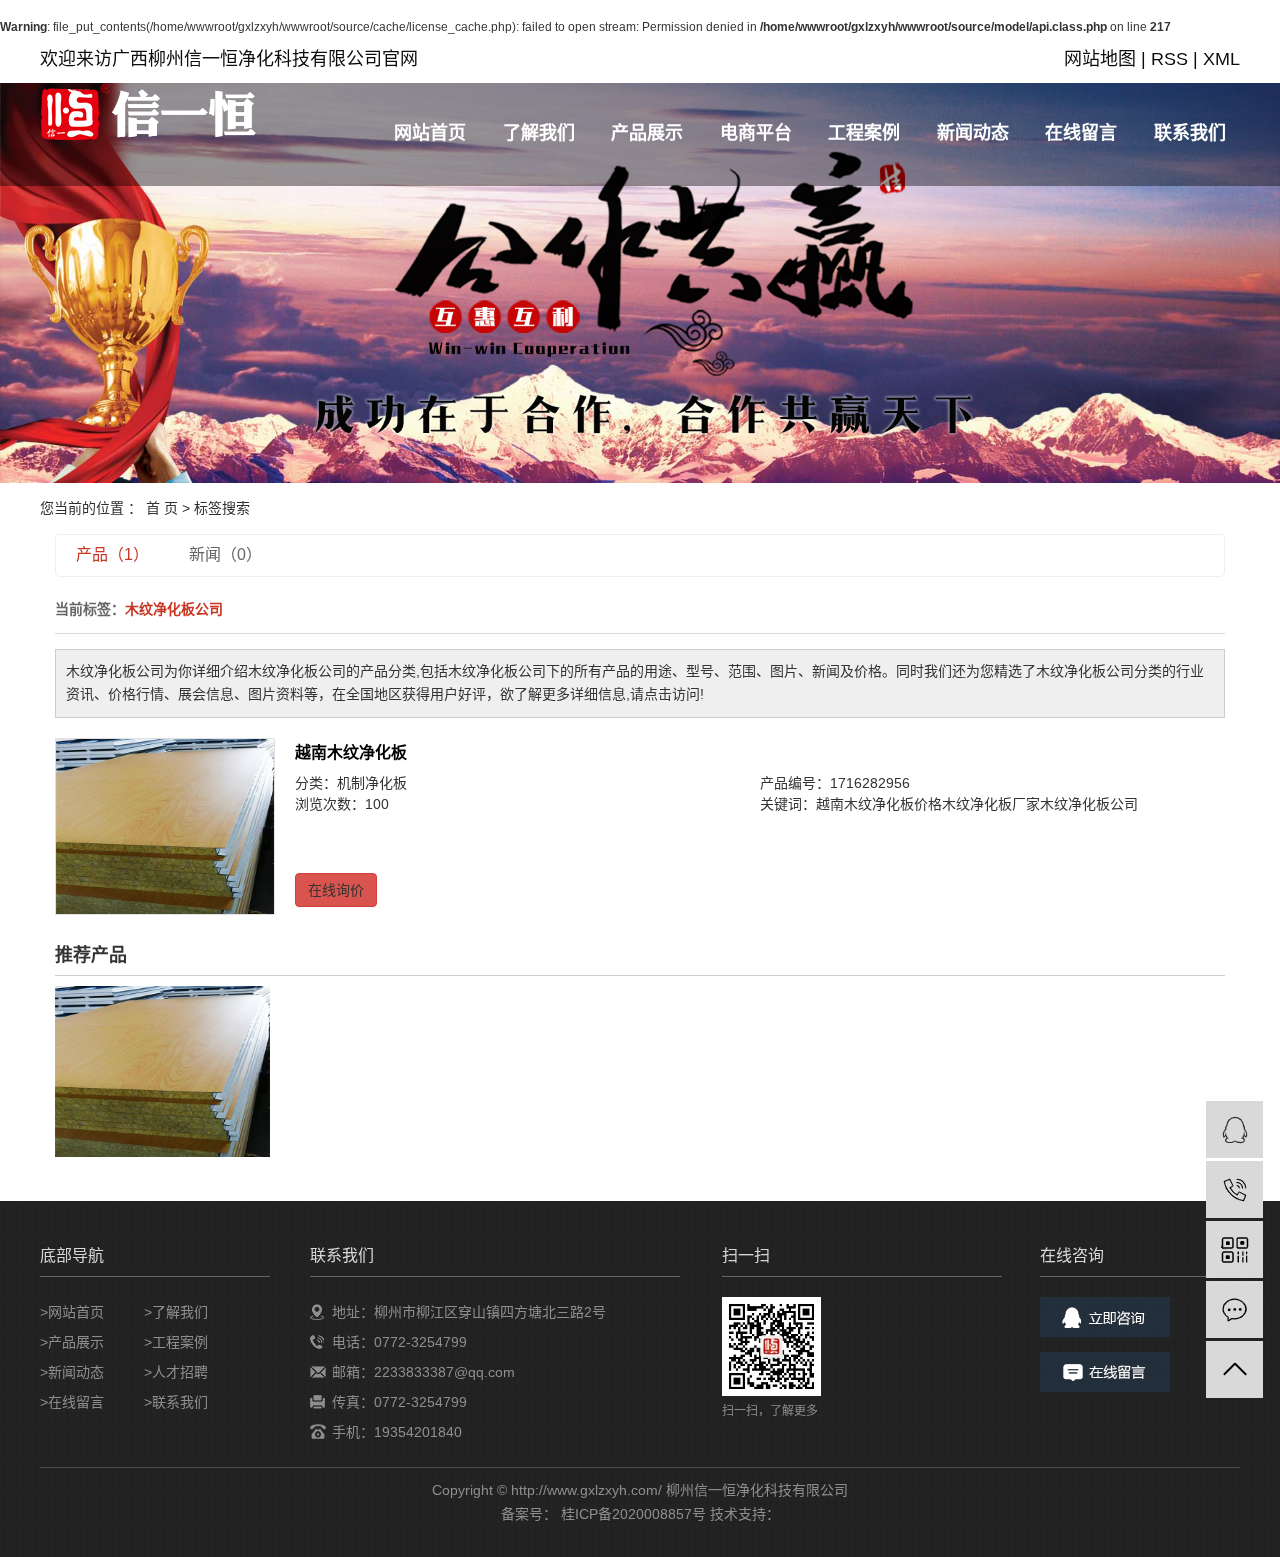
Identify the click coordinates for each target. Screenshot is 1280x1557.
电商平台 (756, 133)
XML (1221, 59)
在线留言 (1081, 133)
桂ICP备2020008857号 (633, 1514)
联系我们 (1190, 133)
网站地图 (1100, 59)
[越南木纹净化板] (165, 826)
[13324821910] (1234, 1189)
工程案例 (864, 133)
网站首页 (430, 133)
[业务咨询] (1234, 1129)
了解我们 (539, 133)
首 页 (162, 508)
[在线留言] (1234, 1309)
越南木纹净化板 (351, 752)
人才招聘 (180, 1372)
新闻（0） (225, 554)
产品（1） (112, 554)
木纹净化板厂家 (991, 804)
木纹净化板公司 (1089, 804)
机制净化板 (372, 783)
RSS (1169, 59)
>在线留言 (72, 1402)
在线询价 (336, 890)
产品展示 (647, 133)
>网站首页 (72, 1312)
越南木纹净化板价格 (879, 804)
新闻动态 (973, 133)
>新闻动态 (72, 1372)
